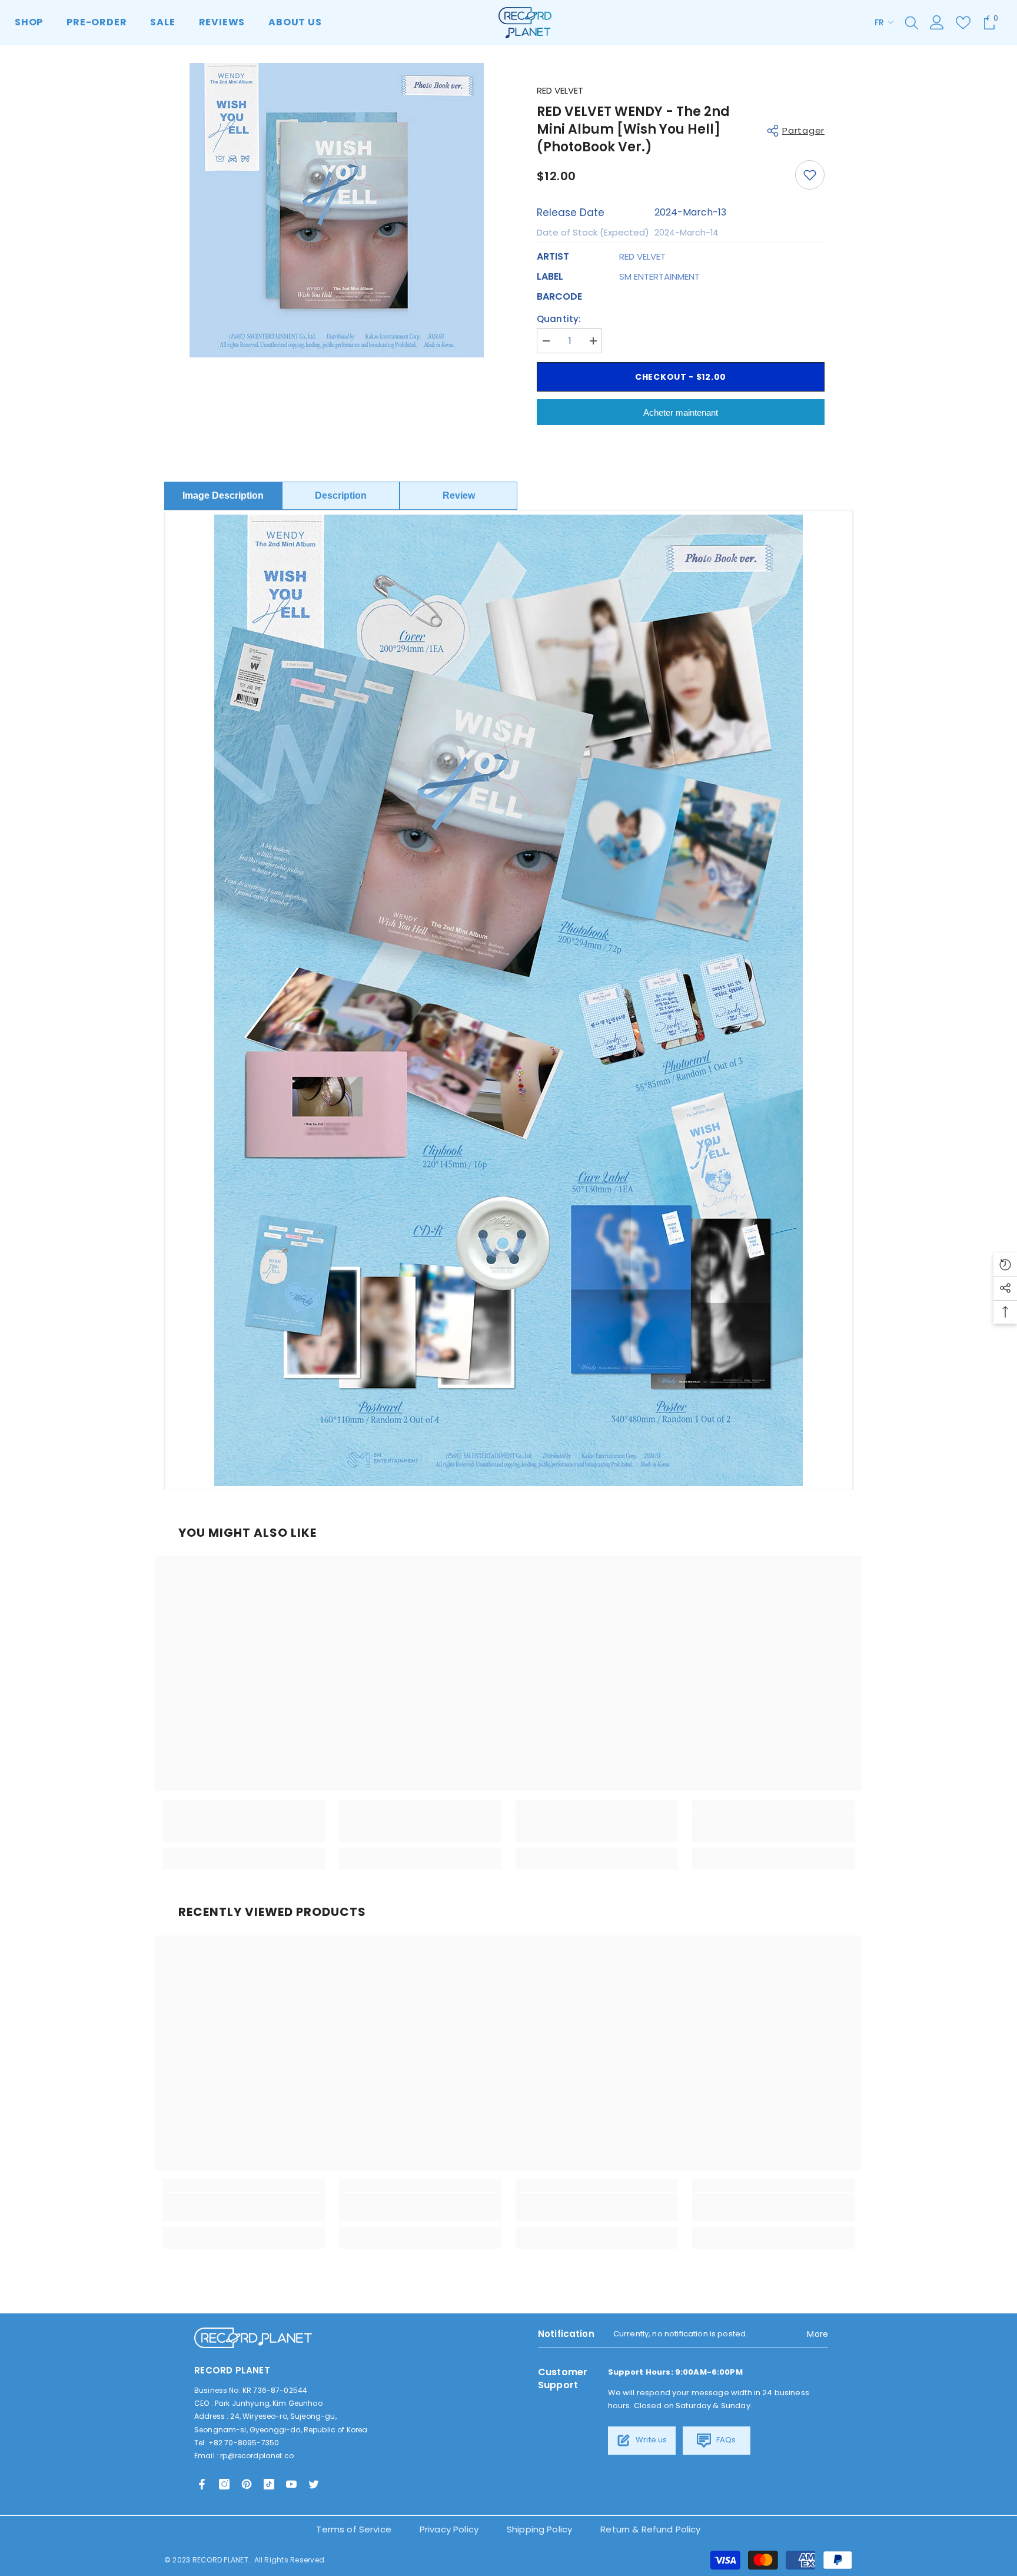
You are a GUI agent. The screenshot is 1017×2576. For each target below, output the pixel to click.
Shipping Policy (539, 2529)
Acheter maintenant (681, 412)
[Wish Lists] (963, 23)
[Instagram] (224, 2484)
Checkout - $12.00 (681, 377)
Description (341, 495)
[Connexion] (937, 22)
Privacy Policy (449, 2529)
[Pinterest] (247, 2484)
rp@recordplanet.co (257, 2456)
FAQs (725, 2440)
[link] (244, 1828)
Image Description (223, 495)
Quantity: (559, 319)
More (817, 2334)
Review (459, 495)
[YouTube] (291, 2484)
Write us (650, 2440)
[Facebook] (202, 2484)
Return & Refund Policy (650, 2529)
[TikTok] (269, 2484)
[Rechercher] (912, 22)
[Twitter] (314, 2484)
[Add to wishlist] (810, 175)
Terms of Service (353, 2529)
